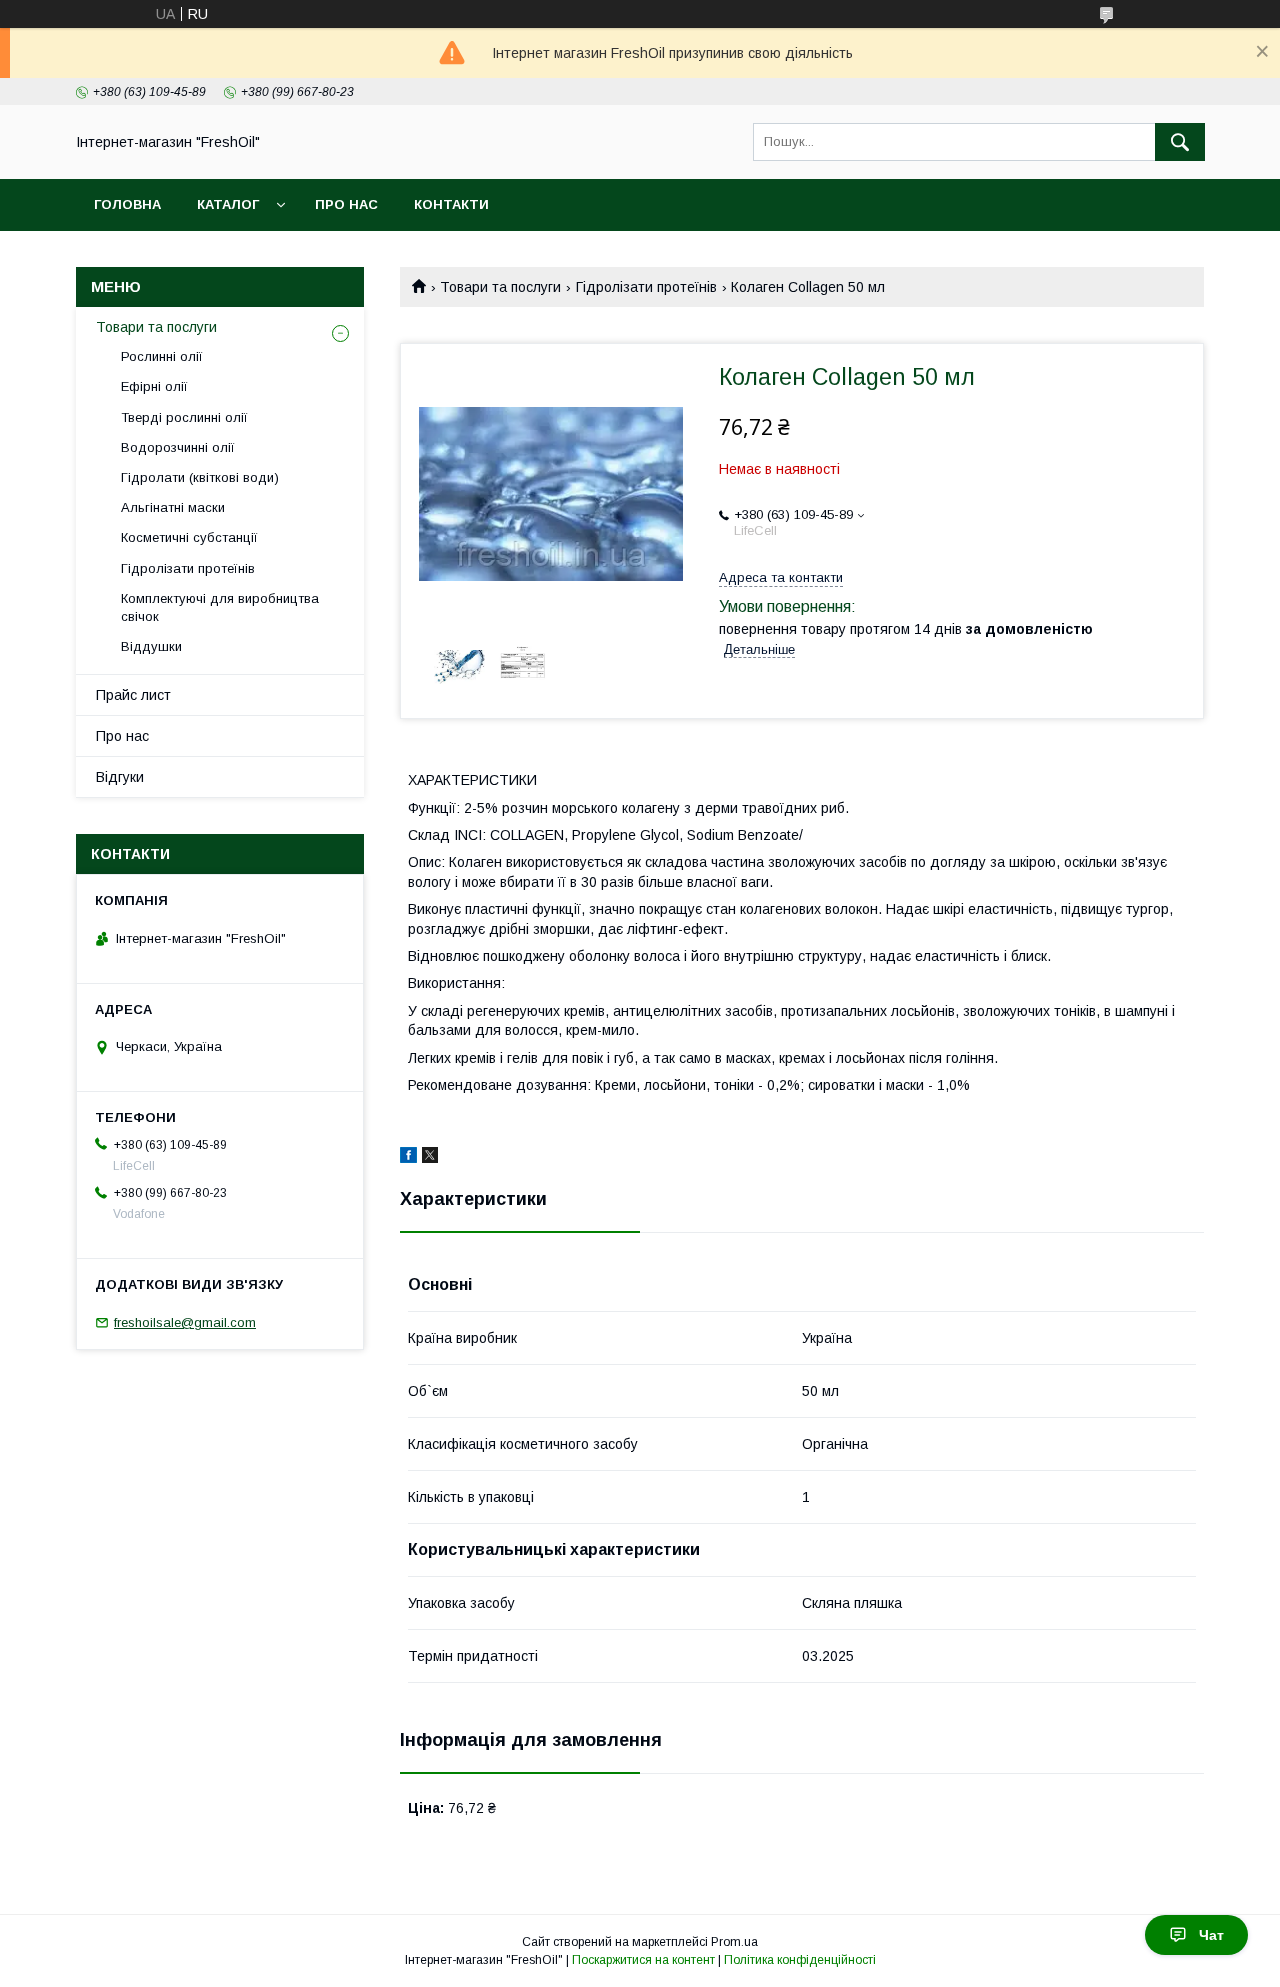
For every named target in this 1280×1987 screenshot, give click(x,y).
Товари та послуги (500, 287)
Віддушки (151, 646)
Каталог (228, 204)
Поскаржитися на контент (643, 1960)
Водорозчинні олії (178, 447)
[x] (430, 1158)
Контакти (451, 204)
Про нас (346, 204)
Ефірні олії (154, 386)
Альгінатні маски (173, 507)
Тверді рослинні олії (184, 417)
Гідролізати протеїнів (646, 287)
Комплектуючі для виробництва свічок (220, 607)
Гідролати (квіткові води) (200, 477)
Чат (1211, 1935)
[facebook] (408, 1158)
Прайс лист (133, 695)
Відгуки (120, 777)
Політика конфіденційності (800, 1960)
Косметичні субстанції (189, 537)
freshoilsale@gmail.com (185, 1322)
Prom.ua (734, 1942)
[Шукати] (1180, 142)
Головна (127, 204)
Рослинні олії (162, 356)
